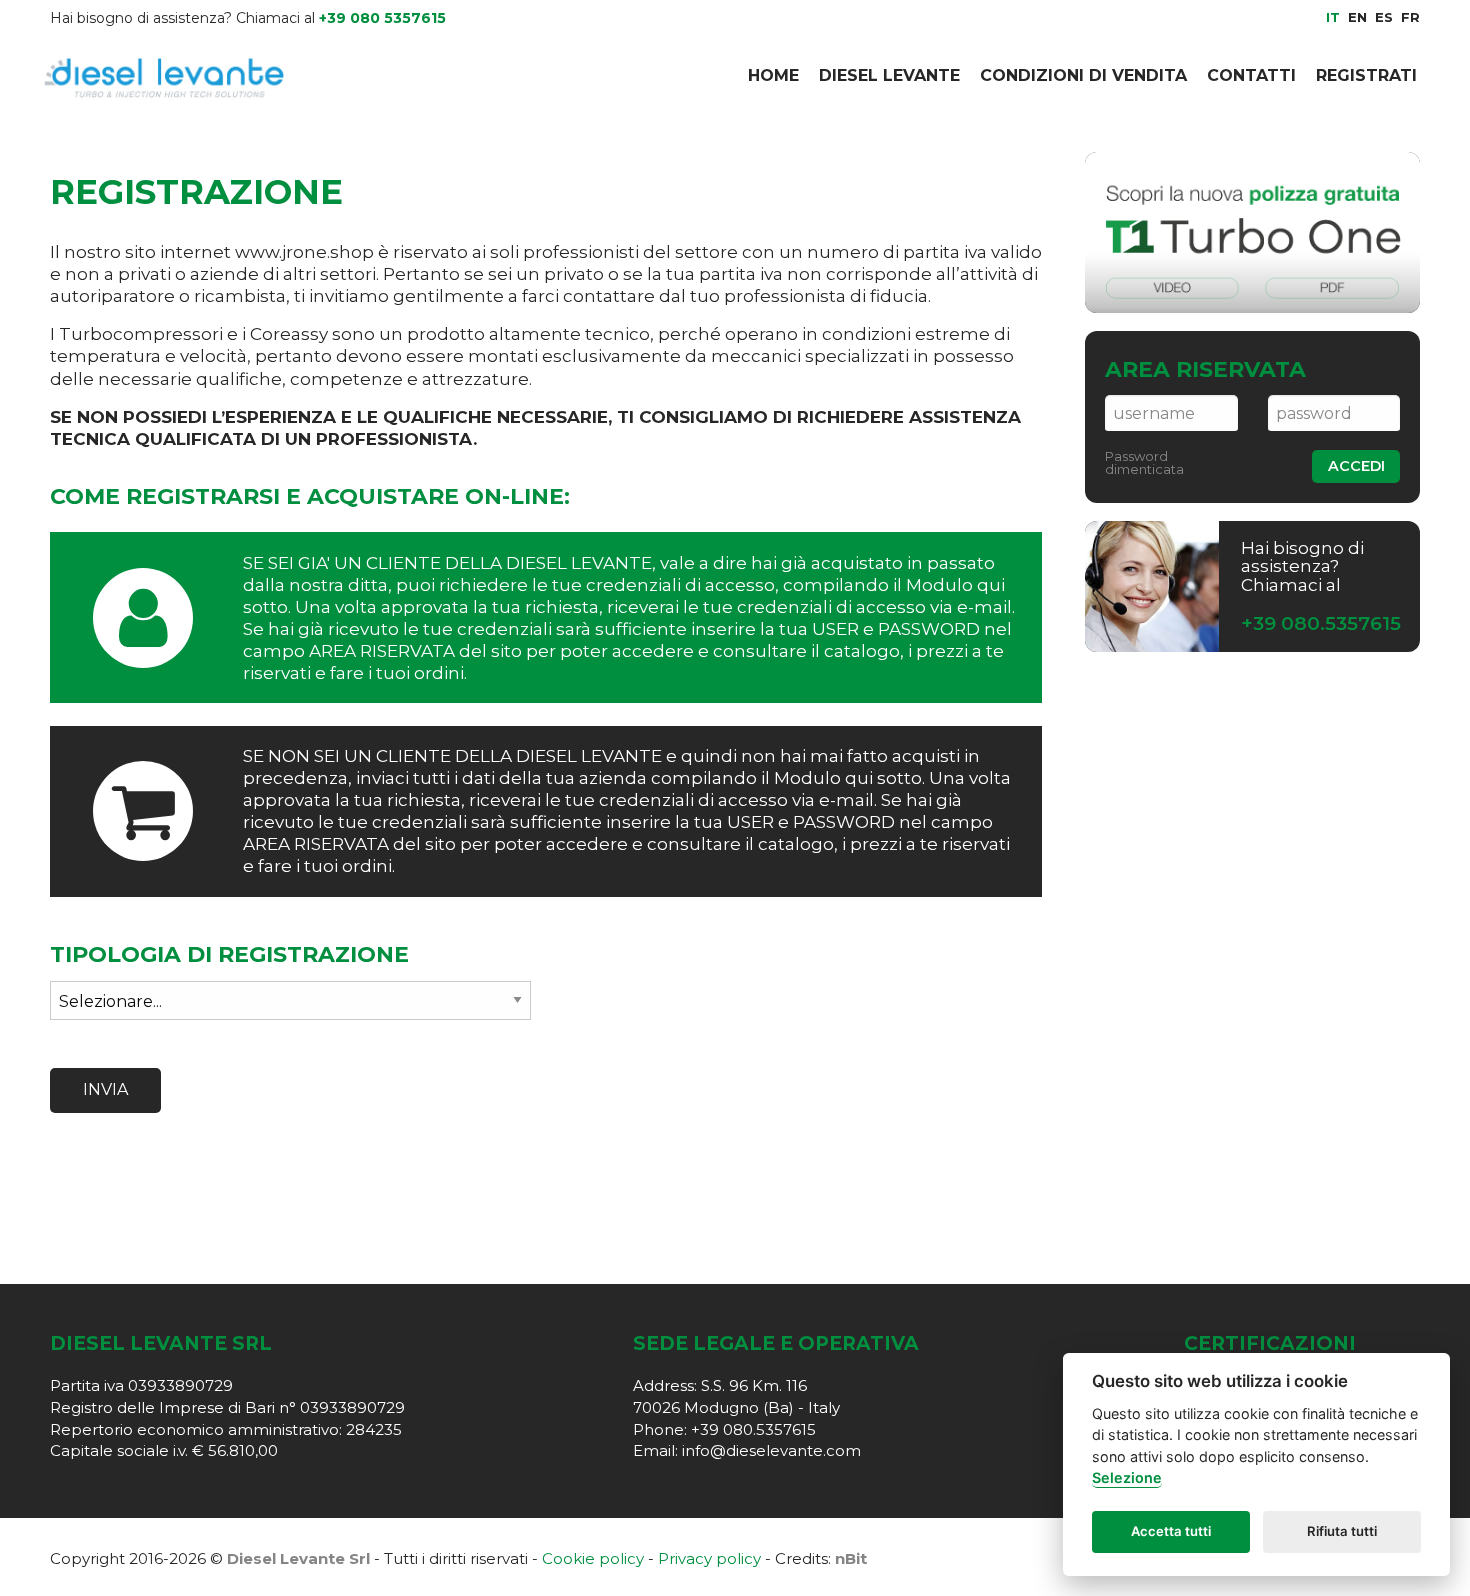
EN (1357, 17)
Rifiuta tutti (1342, 1532)
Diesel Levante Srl (298, 1558)
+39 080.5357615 (1321, 623)
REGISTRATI (1366, 75)
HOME (773, 75)
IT (1333, 17)
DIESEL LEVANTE (889, 75)
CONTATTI (1251, 75)
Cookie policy (593, 1558)
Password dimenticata (1144, 462)
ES (1384, 17)
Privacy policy (709, 1558)
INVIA (105, 1089)
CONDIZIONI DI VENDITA (1083, 75)
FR (1410, 17)
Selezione (1127, 1478)
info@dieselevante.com (771, 1450)
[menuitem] (773, 76)
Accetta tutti (1171, 1532)
